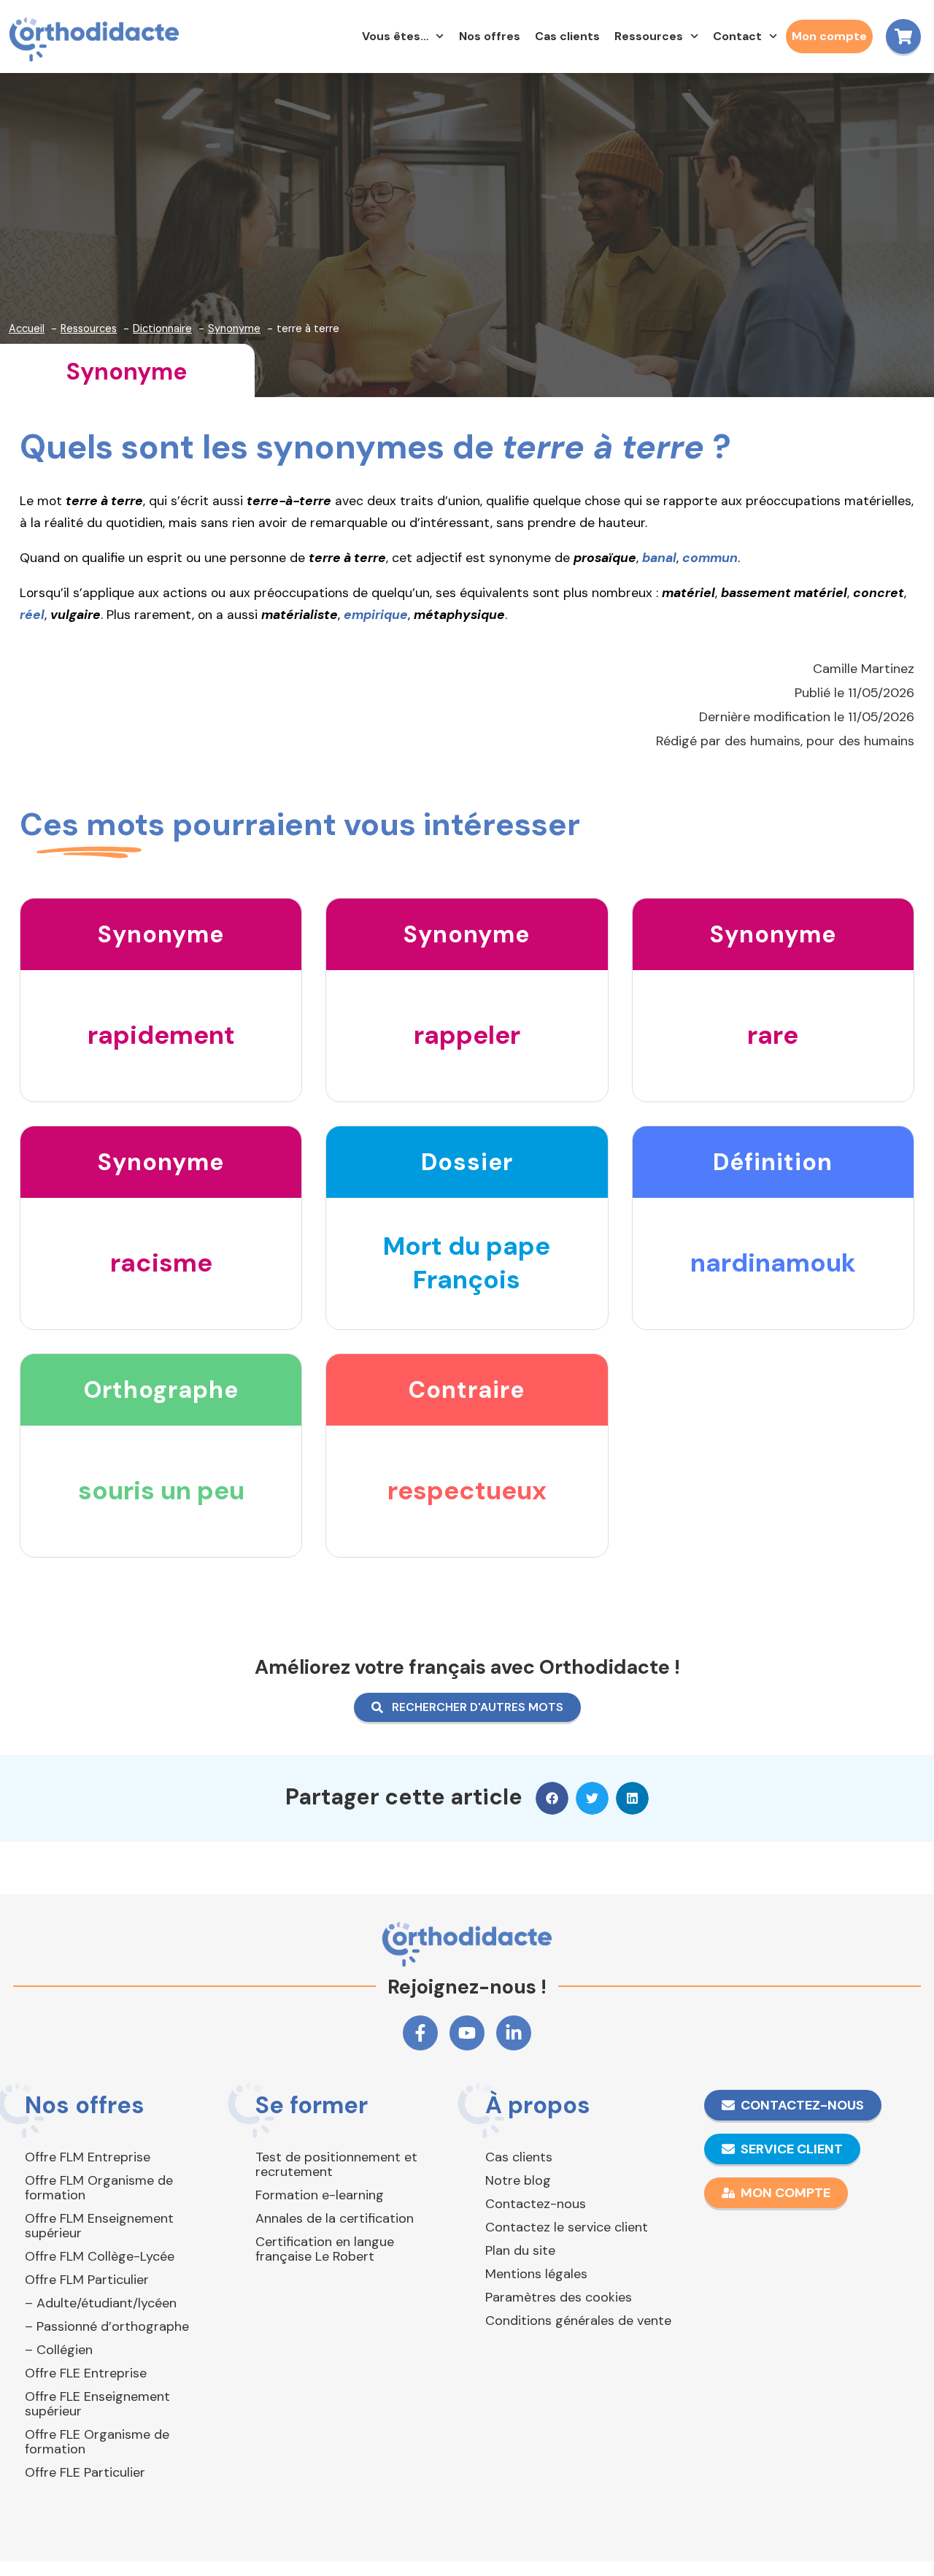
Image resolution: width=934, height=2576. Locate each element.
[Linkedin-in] (514, 2033)
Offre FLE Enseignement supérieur (97, 2404)
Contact (737, 36)
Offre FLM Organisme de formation (99, 2188)
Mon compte (829, 36)
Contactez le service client (567, 2227)
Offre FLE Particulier (85, 2472)
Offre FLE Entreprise (86, 2373)
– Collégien (59, 2350)
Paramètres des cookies (559, 2297)
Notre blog (518, 2180)
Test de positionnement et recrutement (336, 2164)
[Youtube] (467, 2033)
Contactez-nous (536, 2204)
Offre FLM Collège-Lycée (100, 2256)
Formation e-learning (320, 2195)
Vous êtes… (395, 36)
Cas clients (567, 36)
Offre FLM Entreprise (88, 2157)
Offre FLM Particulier (87, 2280)
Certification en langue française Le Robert (325, 2249)
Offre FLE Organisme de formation (97, 2442)
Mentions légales (536, 2274)
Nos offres (490, 36)
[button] (552, 1798)
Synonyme (127, 372)
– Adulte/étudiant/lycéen (101, 2303)
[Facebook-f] (420, 2033)
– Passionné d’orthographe (107, 2326)
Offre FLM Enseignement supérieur (99, 2226)
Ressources (649, 36)
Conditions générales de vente (578, 2321)
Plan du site (520, 2250)
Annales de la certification (335, 2218)
